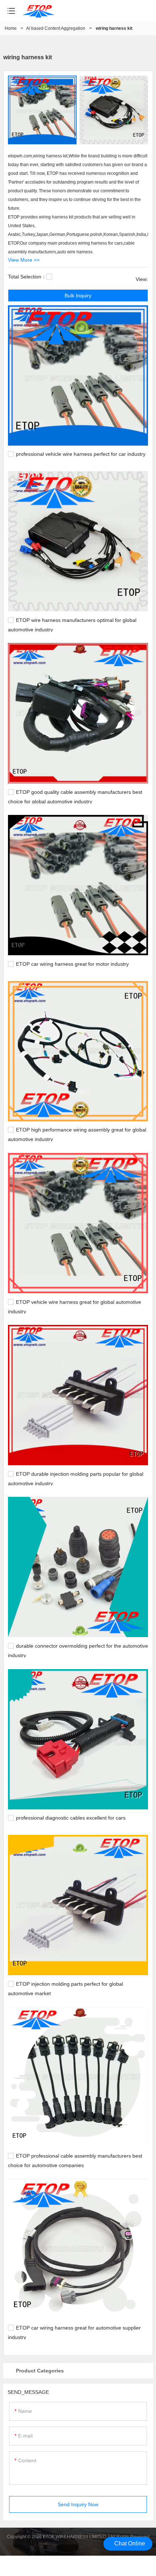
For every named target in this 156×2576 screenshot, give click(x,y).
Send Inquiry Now (78, 2504)
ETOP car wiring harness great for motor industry (72, 964)
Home (11, 28)
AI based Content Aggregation (56, 28)
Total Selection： (27, 277)
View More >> (24, 260)
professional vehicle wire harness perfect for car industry (81, 454)
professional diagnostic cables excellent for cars (71, 1818)
